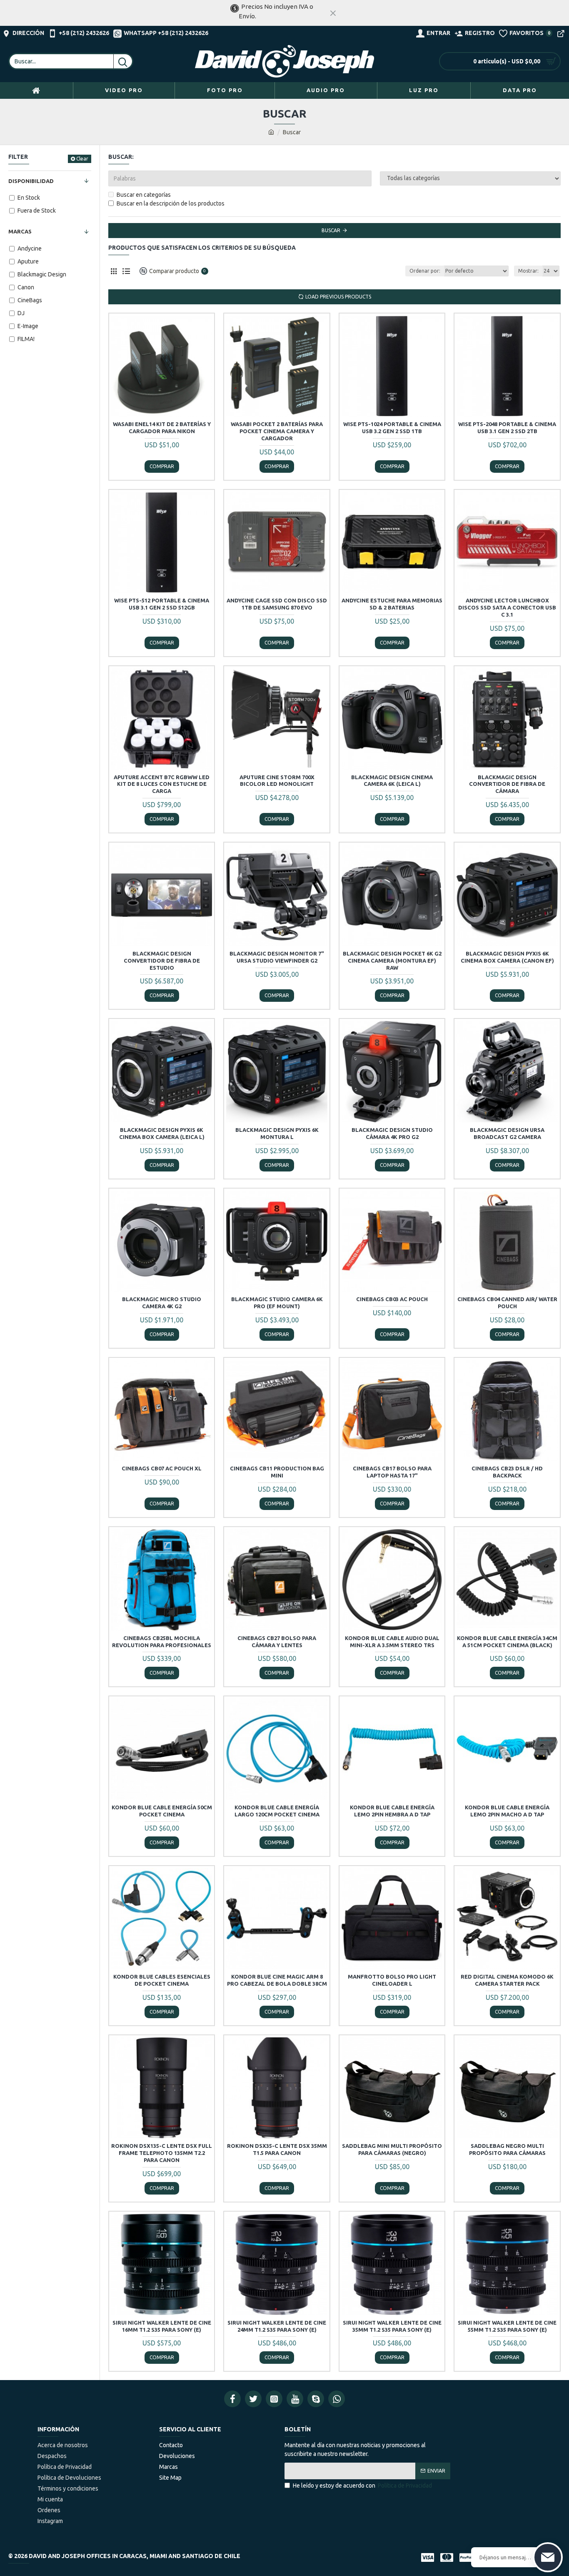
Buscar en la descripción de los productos (171, 203)
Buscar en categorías (144, 195)
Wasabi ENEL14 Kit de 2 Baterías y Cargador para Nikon (162, 428)
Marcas (20, 231)
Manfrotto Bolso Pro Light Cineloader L (392, 1980)
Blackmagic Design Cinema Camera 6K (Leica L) (392, 781)
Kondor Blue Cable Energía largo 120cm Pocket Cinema (277, 1811)
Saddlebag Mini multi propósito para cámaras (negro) (392, 2149)
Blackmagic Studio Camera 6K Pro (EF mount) (277, 1303)
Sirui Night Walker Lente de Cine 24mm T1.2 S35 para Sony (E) (277, 2326)
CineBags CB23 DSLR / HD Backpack (507, 1472)
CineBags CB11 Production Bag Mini (277, 1472)
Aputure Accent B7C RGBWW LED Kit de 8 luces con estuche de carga (162, 784)
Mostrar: (528, 271)
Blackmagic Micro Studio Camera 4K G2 (162, 1303)
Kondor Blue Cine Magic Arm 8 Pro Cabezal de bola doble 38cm (277, 1980)
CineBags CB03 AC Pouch (392, 1299)
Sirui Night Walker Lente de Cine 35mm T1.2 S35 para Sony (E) (392, 2326)
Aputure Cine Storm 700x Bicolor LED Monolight (277, 781)
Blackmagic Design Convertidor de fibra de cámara (507, 784)
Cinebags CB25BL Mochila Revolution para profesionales (162, 1642)
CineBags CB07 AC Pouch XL (162, 1468)
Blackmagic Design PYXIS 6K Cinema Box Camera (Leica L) (162, 1133)
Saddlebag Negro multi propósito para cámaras (507, 2149)
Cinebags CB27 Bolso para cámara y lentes (277, 1642)
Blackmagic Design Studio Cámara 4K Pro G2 (392, 1133)
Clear (82, 159)
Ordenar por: (425, 271)
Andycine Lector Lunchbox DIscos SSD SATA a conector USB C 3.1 (507, 607)
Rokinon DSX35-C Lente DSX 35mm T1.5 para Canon (277, 2149)
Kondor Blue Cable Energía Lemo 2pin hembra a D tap (392, 1811)
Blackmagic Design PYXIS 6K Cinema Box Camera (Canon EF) (507, 957)
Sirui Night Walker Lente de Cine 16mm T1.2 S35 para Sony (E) (162, 2326)
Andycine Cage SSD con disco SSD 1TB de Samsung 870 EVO (277, 604)
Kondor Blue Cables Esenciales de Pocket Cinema (162, 1980)
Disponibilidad (31, 181)
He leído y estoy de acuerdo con (362, 2486)
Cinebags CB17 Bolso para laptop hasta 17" (392, 1472)
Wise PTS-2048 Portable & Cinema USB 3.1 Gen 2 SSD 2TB (507, 428)
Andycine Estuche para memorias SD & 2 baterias (392, 604)
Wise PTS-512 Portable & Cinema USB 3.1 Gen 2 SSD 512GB (162, 604)
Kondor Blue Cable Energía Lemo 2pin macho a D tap (507, 1811)
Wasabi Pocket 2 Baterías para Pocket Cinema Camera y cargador (277, 431)
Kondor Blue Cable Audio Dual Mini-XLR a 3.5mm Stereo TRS (392, 1642)
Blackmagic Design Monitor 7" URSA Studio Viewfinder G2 (277, 957)
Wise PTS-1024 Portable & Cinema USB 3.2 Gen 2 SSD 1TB (392, 428)
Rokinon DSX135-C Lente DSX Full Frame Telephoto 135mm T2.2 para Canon (162, 2153)
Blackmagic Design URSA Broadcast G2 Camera (507, 1133)
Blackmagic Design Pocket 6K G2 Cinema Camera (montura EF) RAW (392, 961)
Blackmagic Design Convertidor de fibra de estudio (162, 961)
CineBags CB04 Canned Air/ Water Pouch (507, 1303)
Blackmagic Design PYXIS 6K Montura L (277, 1133)
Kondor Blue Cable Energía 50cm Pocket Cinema (162, 1811)
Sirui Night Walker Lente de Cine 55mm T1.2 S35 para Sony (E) (507, 2326)
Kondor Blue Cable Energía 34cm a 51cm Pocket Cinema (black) (507, 1642)
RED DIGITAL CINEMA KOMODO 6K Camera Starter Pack (507, 1980)
